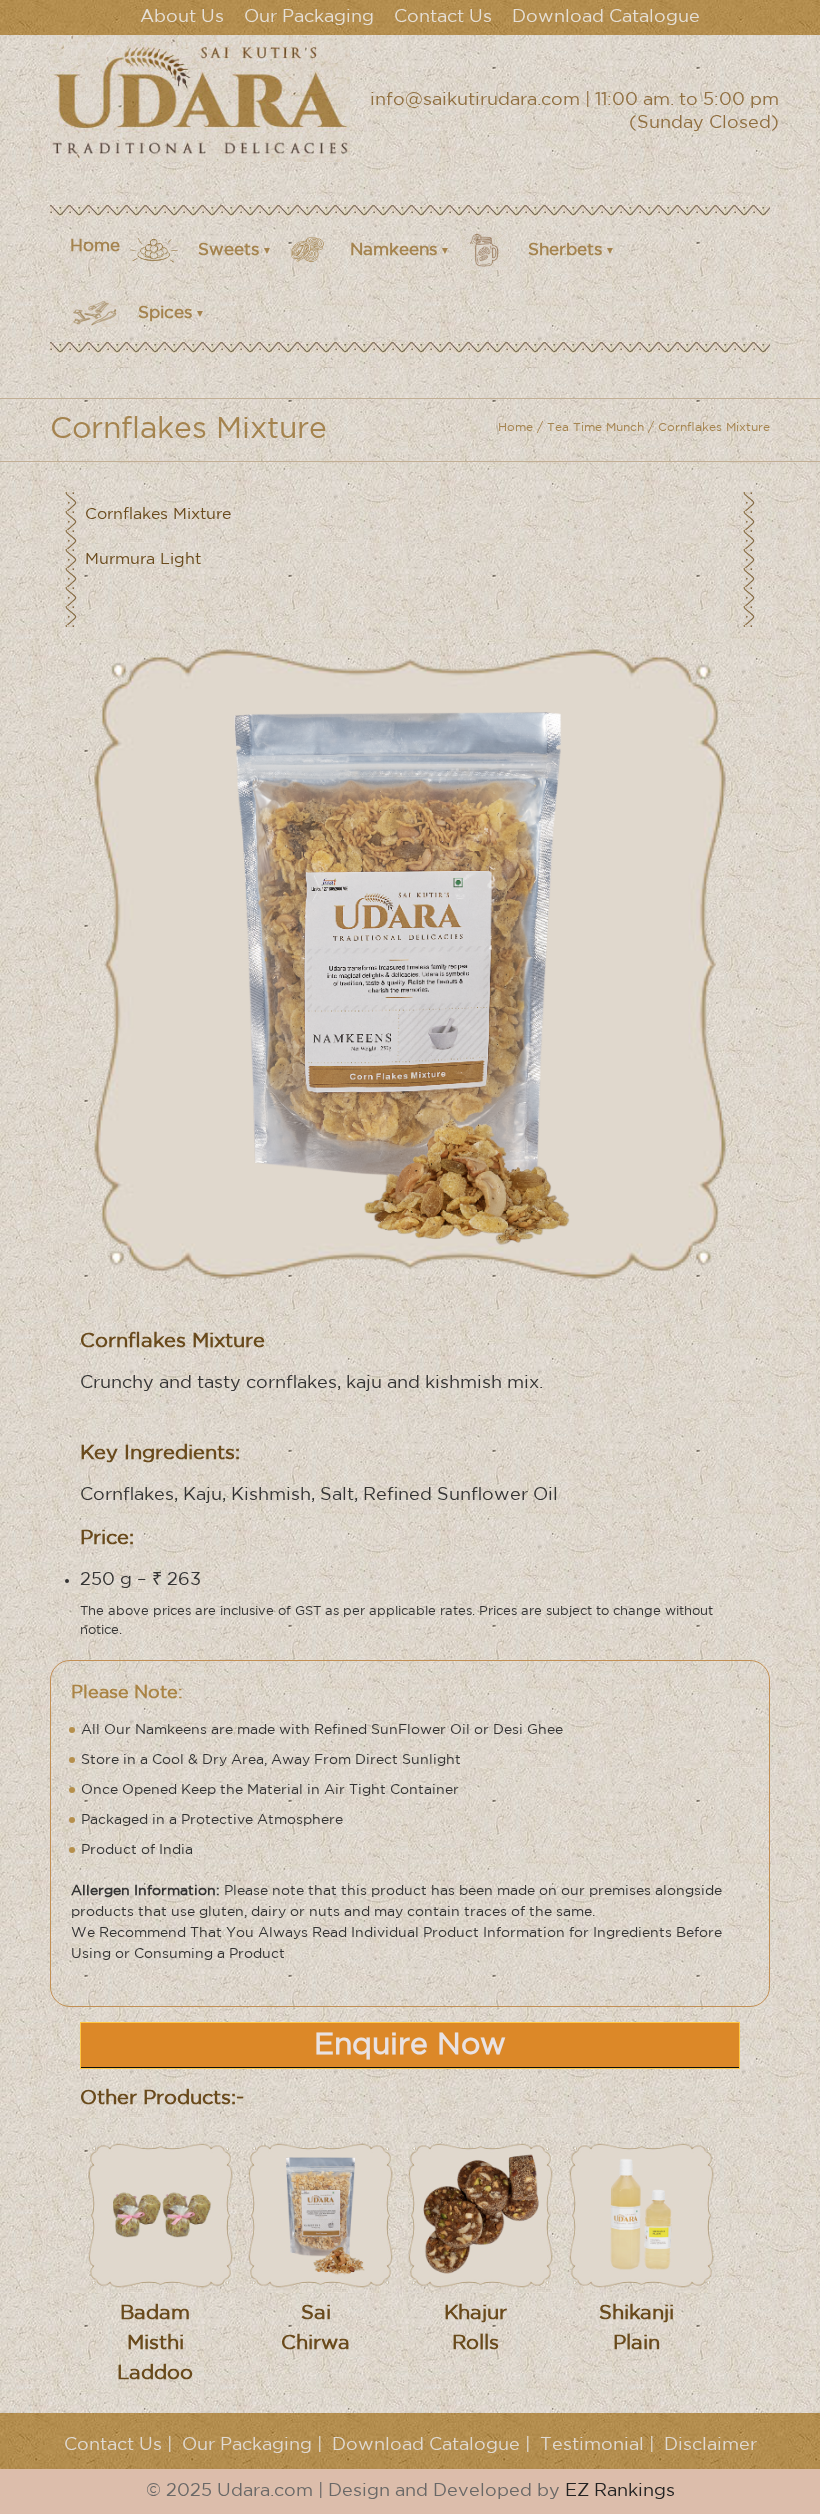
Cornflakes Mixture (158, 514)
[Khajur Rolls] (481, 2214)
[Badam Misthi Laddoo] (160, 2214)
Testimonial (592, 2445)
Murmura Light (143, 559)
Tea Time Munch (595, 427)
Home (95, 246)
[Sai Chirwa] (321, 2214)
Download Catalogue (606, 17)
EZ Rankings (620, 2491)
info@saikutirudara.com (475, 100)
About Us (182, 17)
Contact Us (443, 17)
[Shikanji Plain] (641, 2214)
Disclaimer (710, 2445)
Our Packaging (309, 17)
